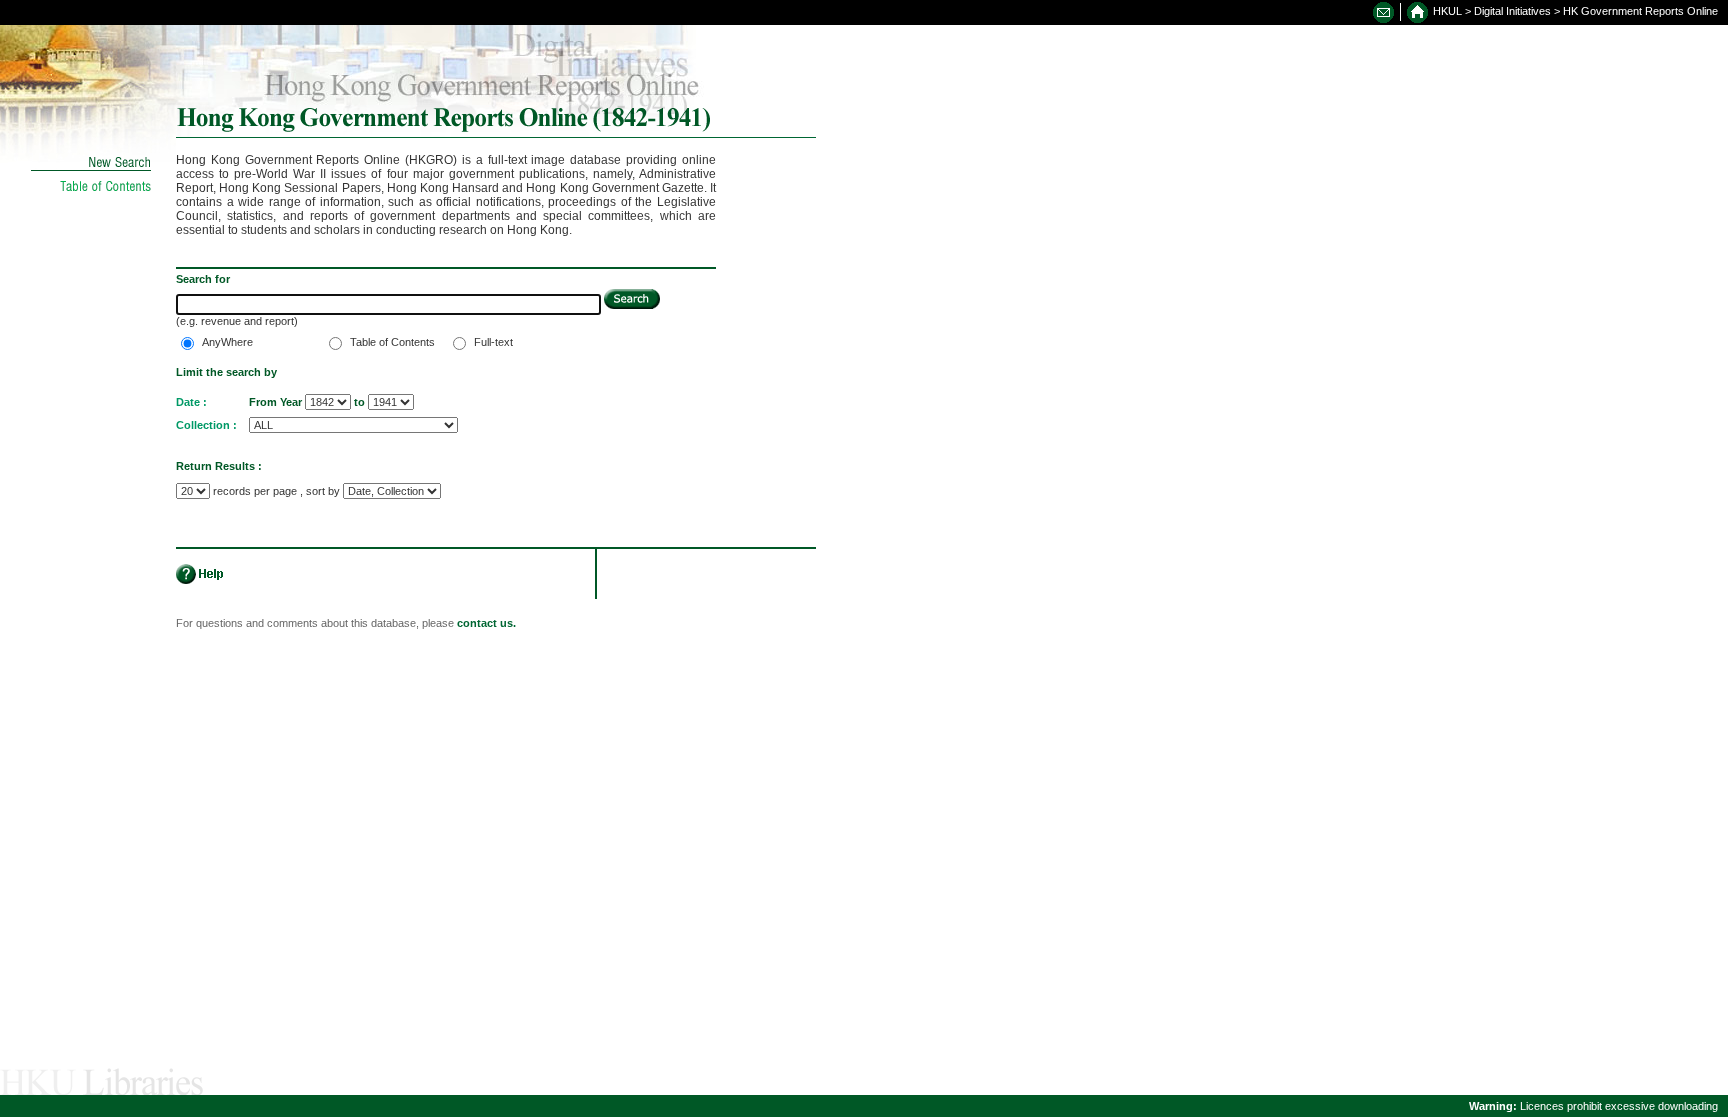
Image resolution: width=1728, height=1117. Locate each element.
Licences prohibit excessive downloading (1593, 1106)
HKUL (1447, 11)
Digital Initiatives (1512, 11)
